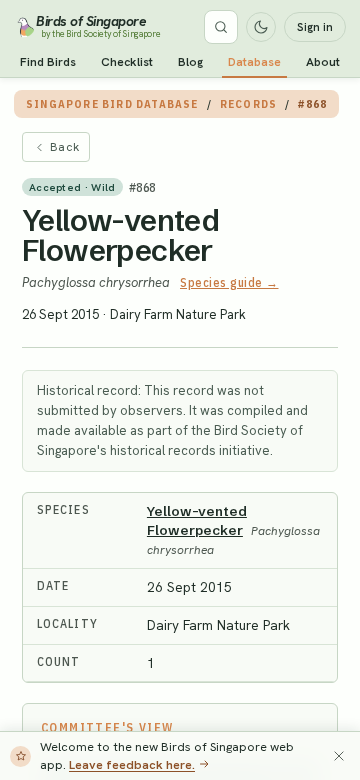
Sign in (315, 27)
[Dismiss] (339, 756)
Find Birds (48, 62)
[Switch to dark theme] (261, 27)
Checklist (127, 62)
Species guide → (229, 282)
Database (254, 62)
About (323, 62)
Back (64, 147)
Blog (190, 62)
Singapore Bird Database (112, 104)
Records (248, 104)
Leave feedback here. (132, 764)
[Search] (221, 27)
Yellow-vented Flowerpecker (120, 235)
